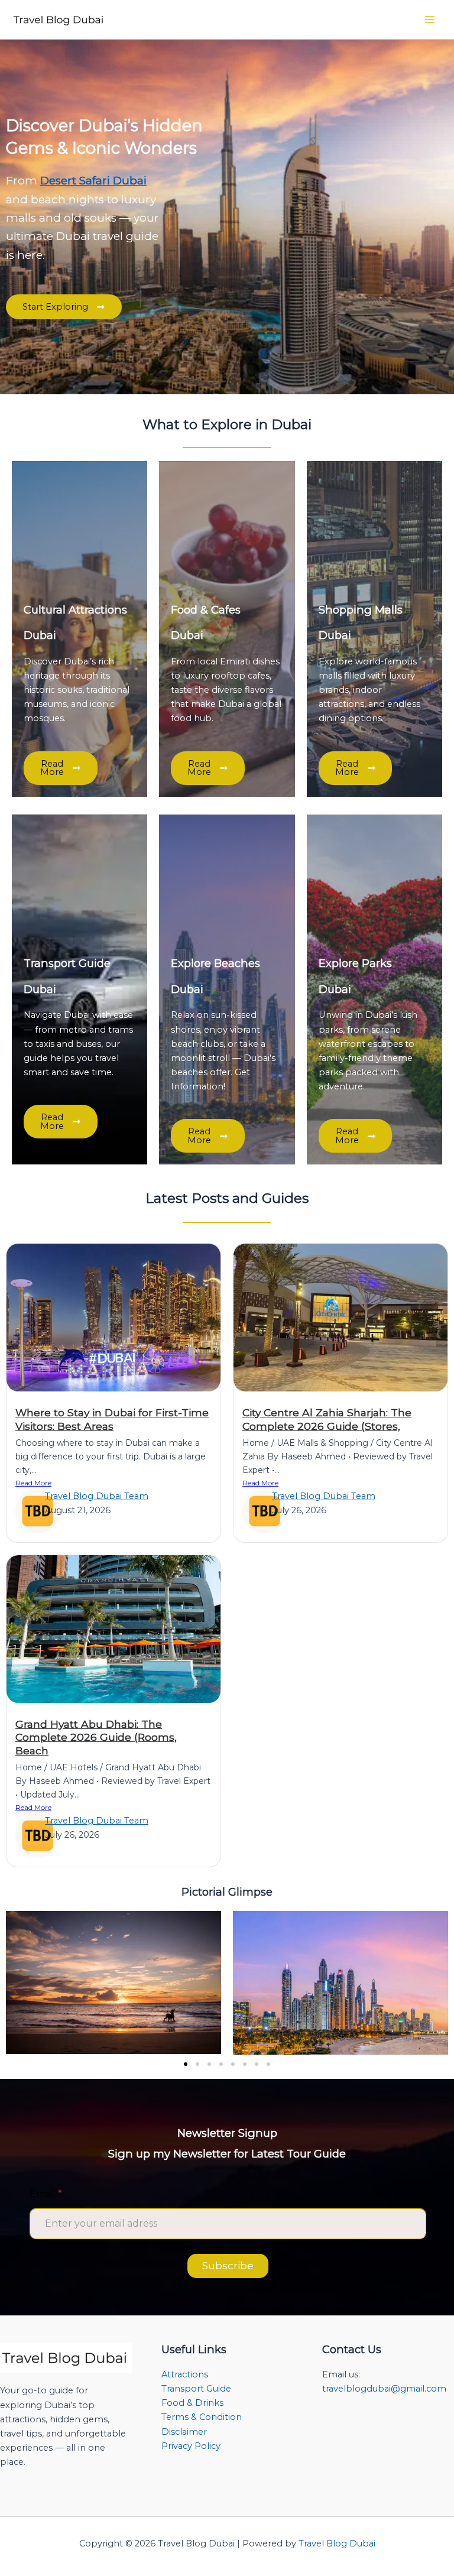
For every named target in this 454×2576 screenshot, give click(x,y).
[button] (186, 2064)
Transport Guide (196, 2389)
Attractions (185, 2374)
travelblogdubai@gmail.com (384, 2389)
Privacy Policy (191, 2446)
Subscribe (228, 2266)
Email (46, 2194)
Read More (33, 1483)
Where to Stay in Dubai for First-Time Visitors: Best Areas (112, 1419)
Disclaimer (184, 2432)
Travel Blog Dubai (337, 2543)
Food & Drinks (192, 2403)
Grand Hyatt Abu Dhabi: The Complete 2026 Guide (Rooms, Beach (96, 1738)
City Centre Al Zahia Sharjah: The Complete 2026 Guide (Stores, (327, 1419)
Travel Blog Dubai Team (97, 1496)
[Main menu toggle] (430, 20)
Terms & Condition (202, 2417)
